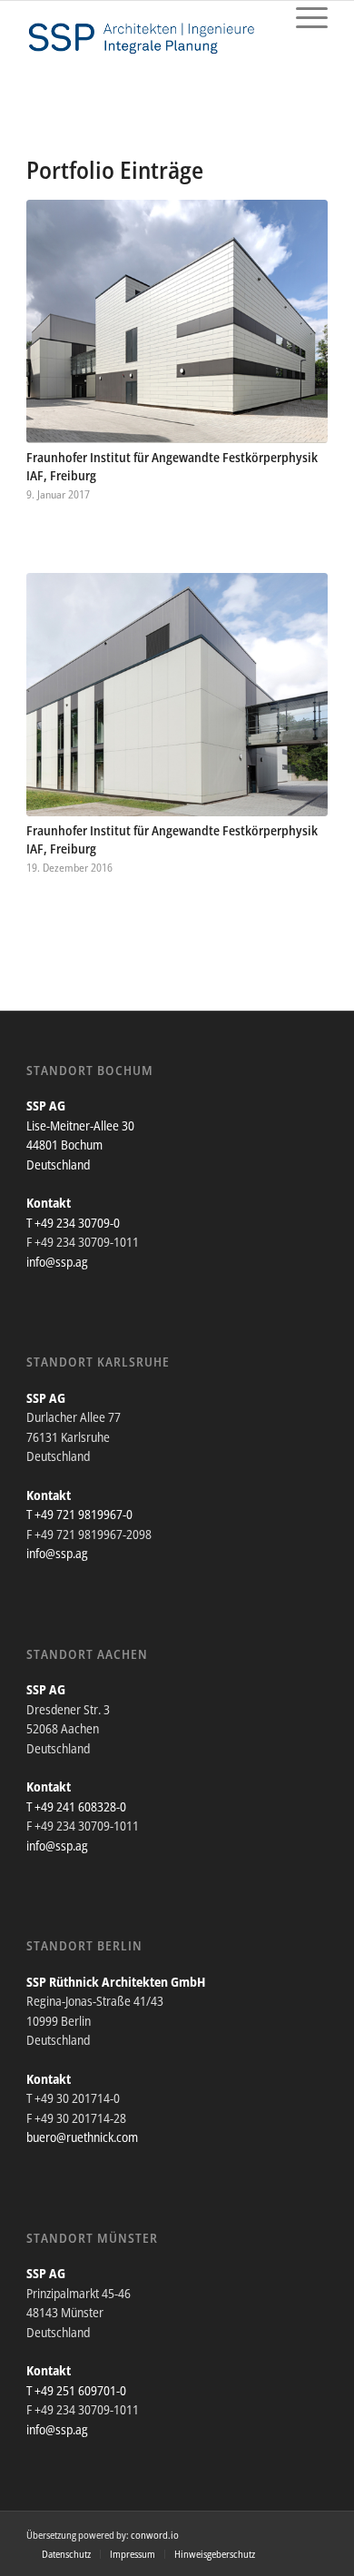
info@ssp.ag (57, 1262)
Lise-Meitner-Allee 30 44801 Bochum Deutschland (80, 1145)
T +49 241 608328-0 (76, 1806)
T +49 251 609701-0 (76, 2390)
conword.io (155, 2535)
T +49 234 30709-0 (73, 1223)
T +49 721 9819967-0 (79, 1514)
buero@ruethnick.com (82, 2137)
